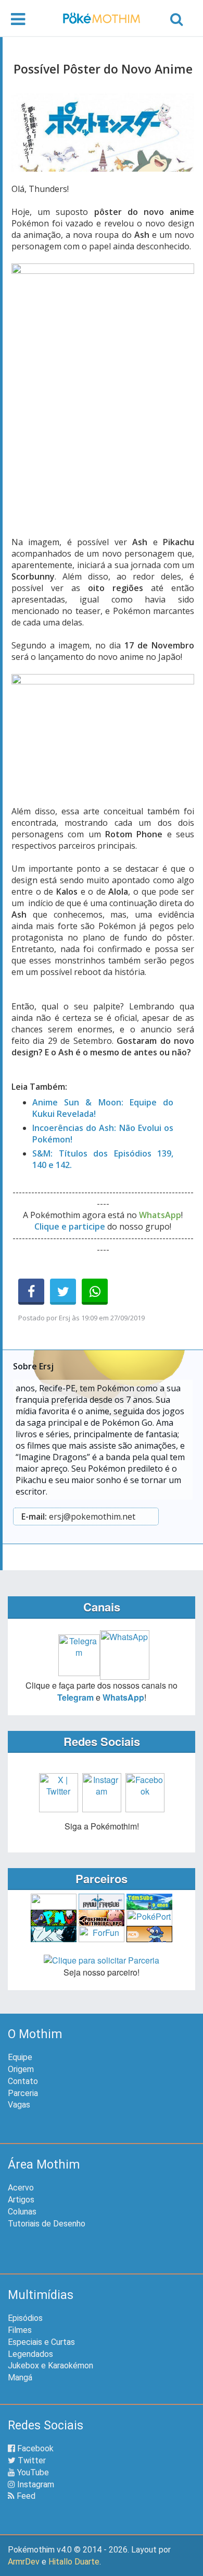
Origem (21, 2069)
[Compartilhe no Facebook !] (31, 1292)
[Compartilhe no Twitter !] (63, 1292)
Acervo (21, 2188)
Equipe (20, 2057)
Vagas (19, 2105)
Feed (25, 2496)
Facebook (34, 2448)
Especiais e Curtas (41, 2342)
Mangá (20, 2378)
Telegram (75, 1697)
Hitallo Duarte (74, 2562)
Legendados (30, 2354)
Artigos (21, 2200)
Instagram (35, 2484)
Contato (23, 2081)
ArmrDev (24, 2562)
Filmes (20, 2330)
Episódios (25, 2318)
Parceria (23, 2093)
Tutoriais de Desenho (47, 2224)
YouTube (32, 2472)
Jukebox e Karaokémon (50, 2366)
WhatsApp (123, 1697)
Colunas (22, 2212)
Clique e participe (70, 1226)
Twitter (31, 2460)
